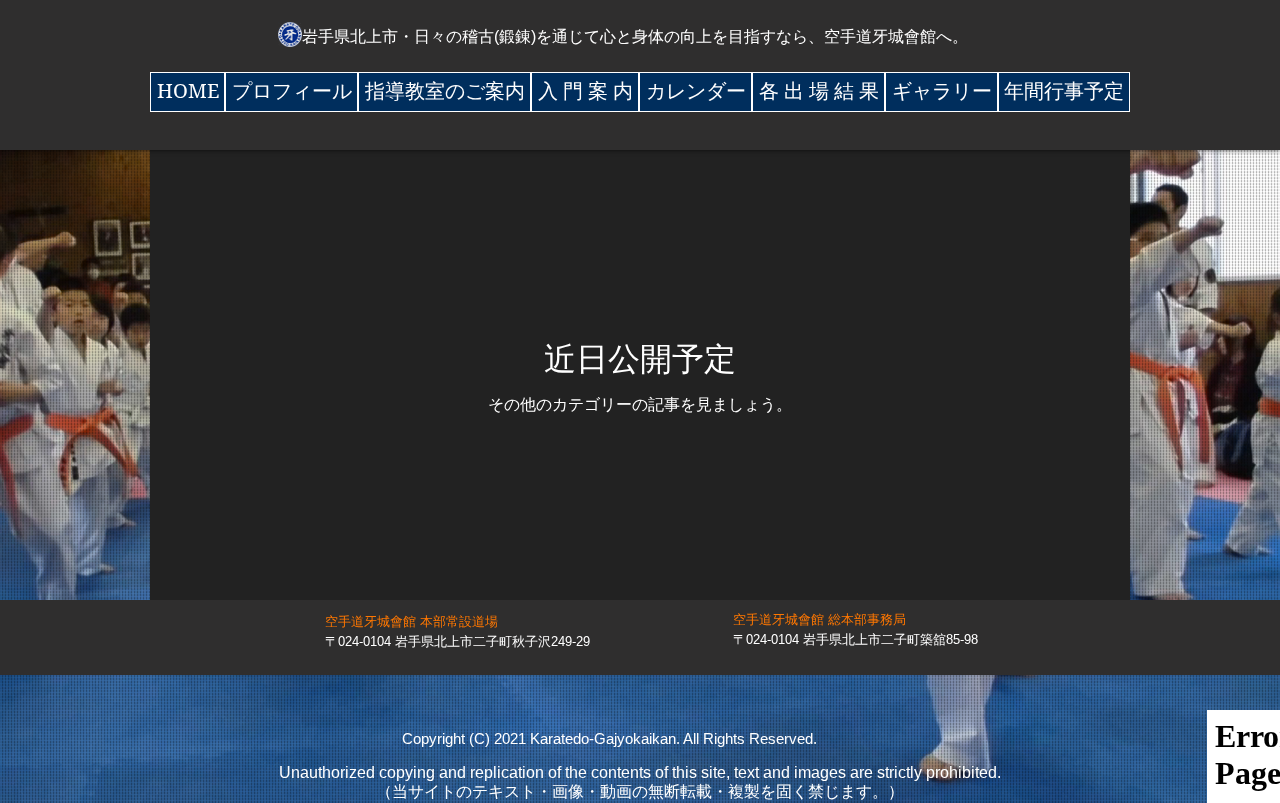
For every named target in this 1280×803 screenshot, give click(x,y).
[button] (291, 92)
